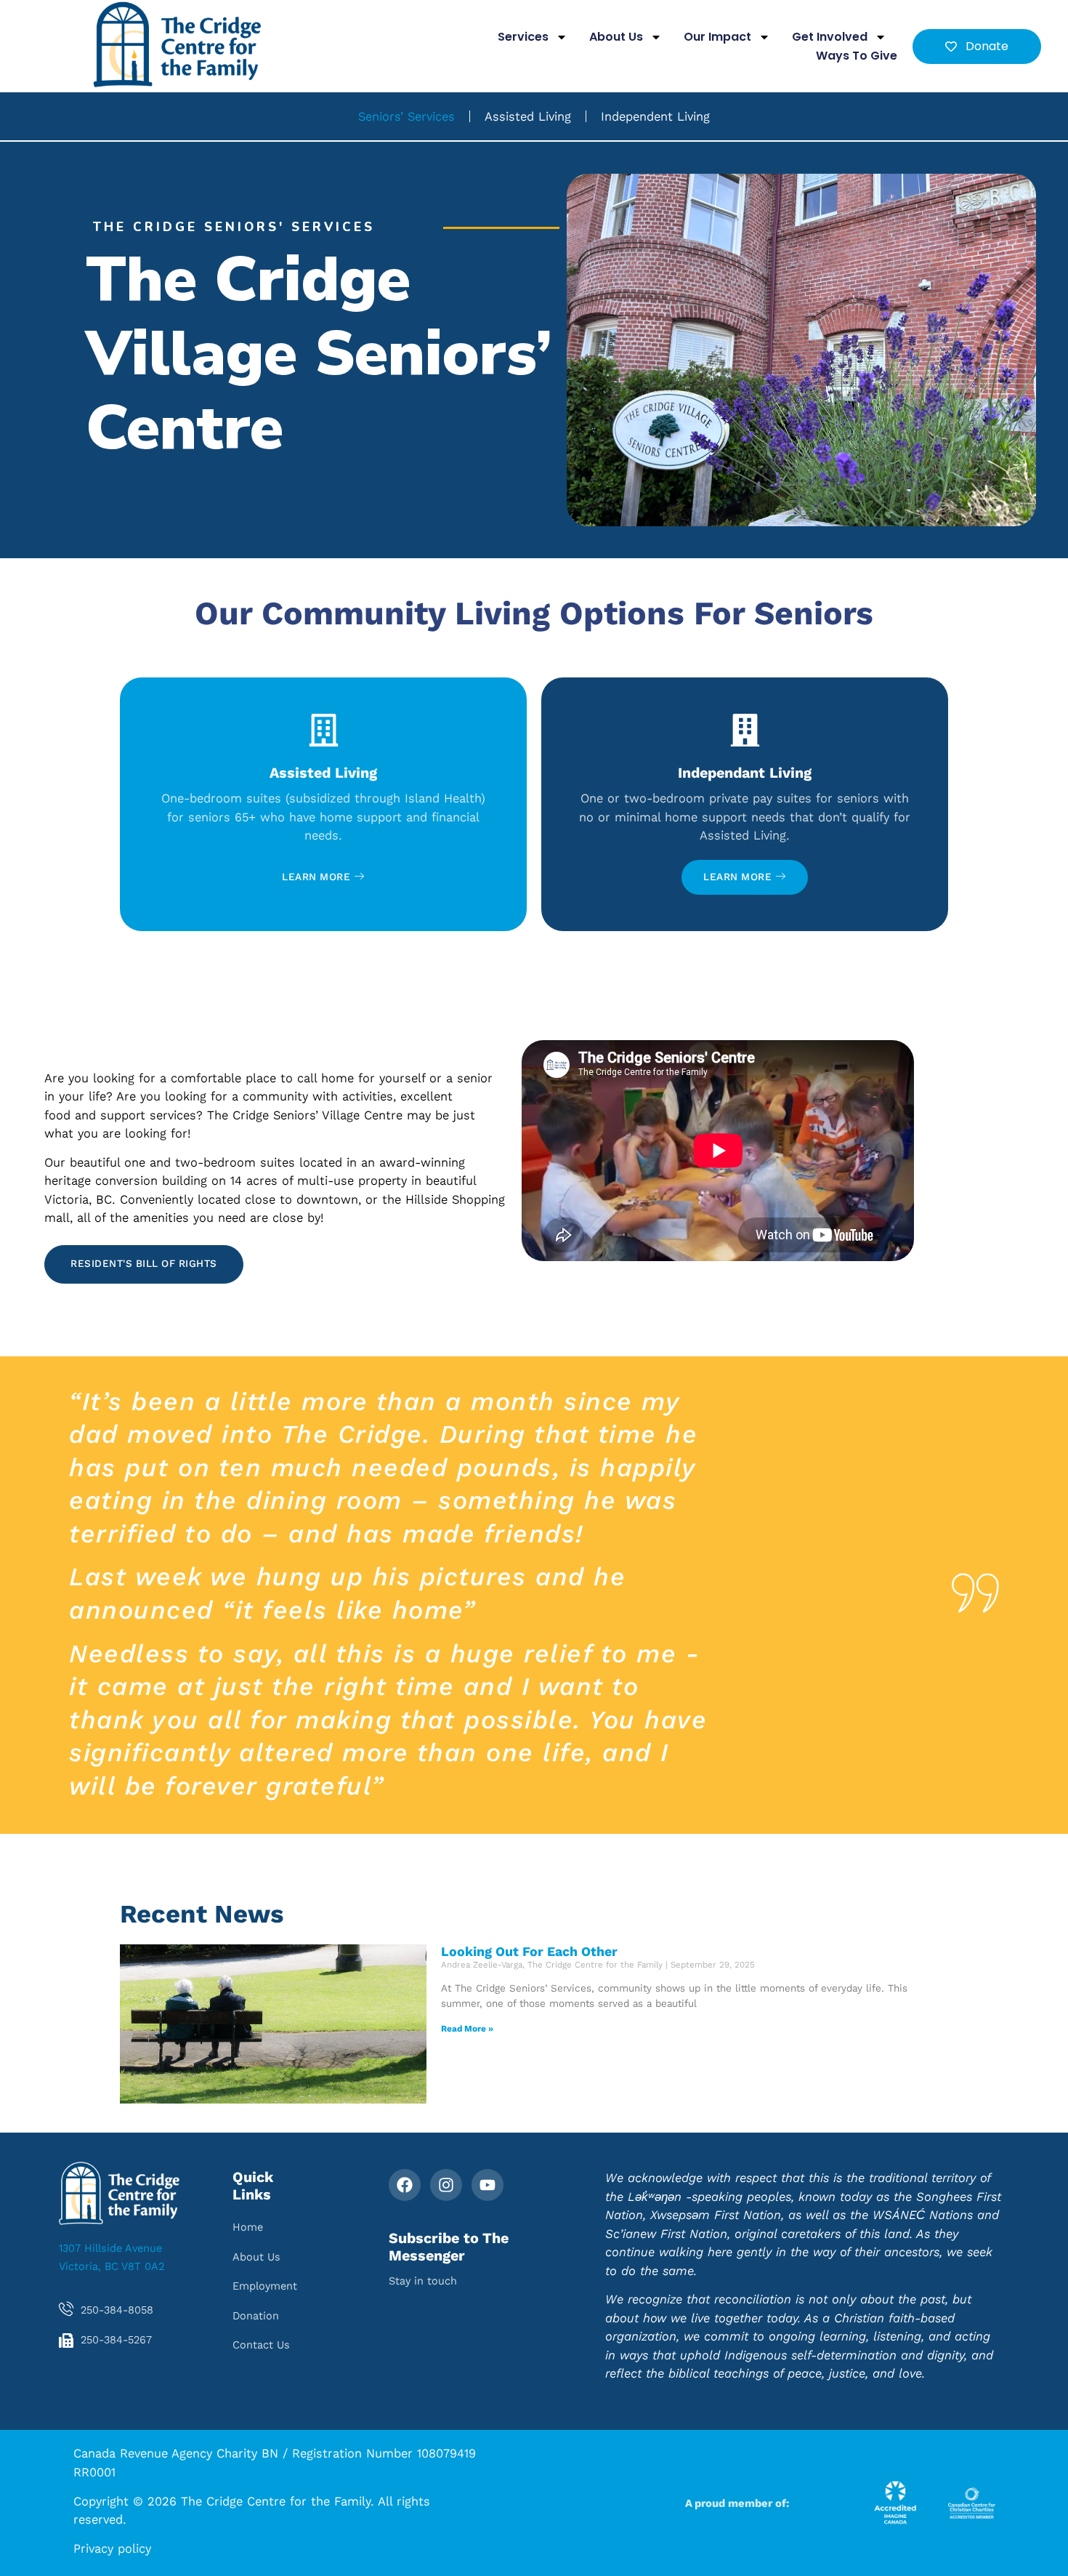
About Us (616, 37)
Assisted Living (528, 116)
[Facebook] (405, 2185)
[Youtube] (488, 2185)
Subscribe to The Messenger (449, 2247)
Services (523, 37)
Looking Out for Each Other (529, 1952)
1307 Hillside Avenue (110, 2248)
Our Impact (717, 37)
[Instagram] (446, 2185)
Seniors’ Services (406, 116)
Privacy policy (112, 2548)
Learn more (316, 877)
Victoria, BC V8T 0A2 (112, 2266)
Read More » (467, 2029)
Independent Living (655, 116)
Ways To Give (857, 56)
